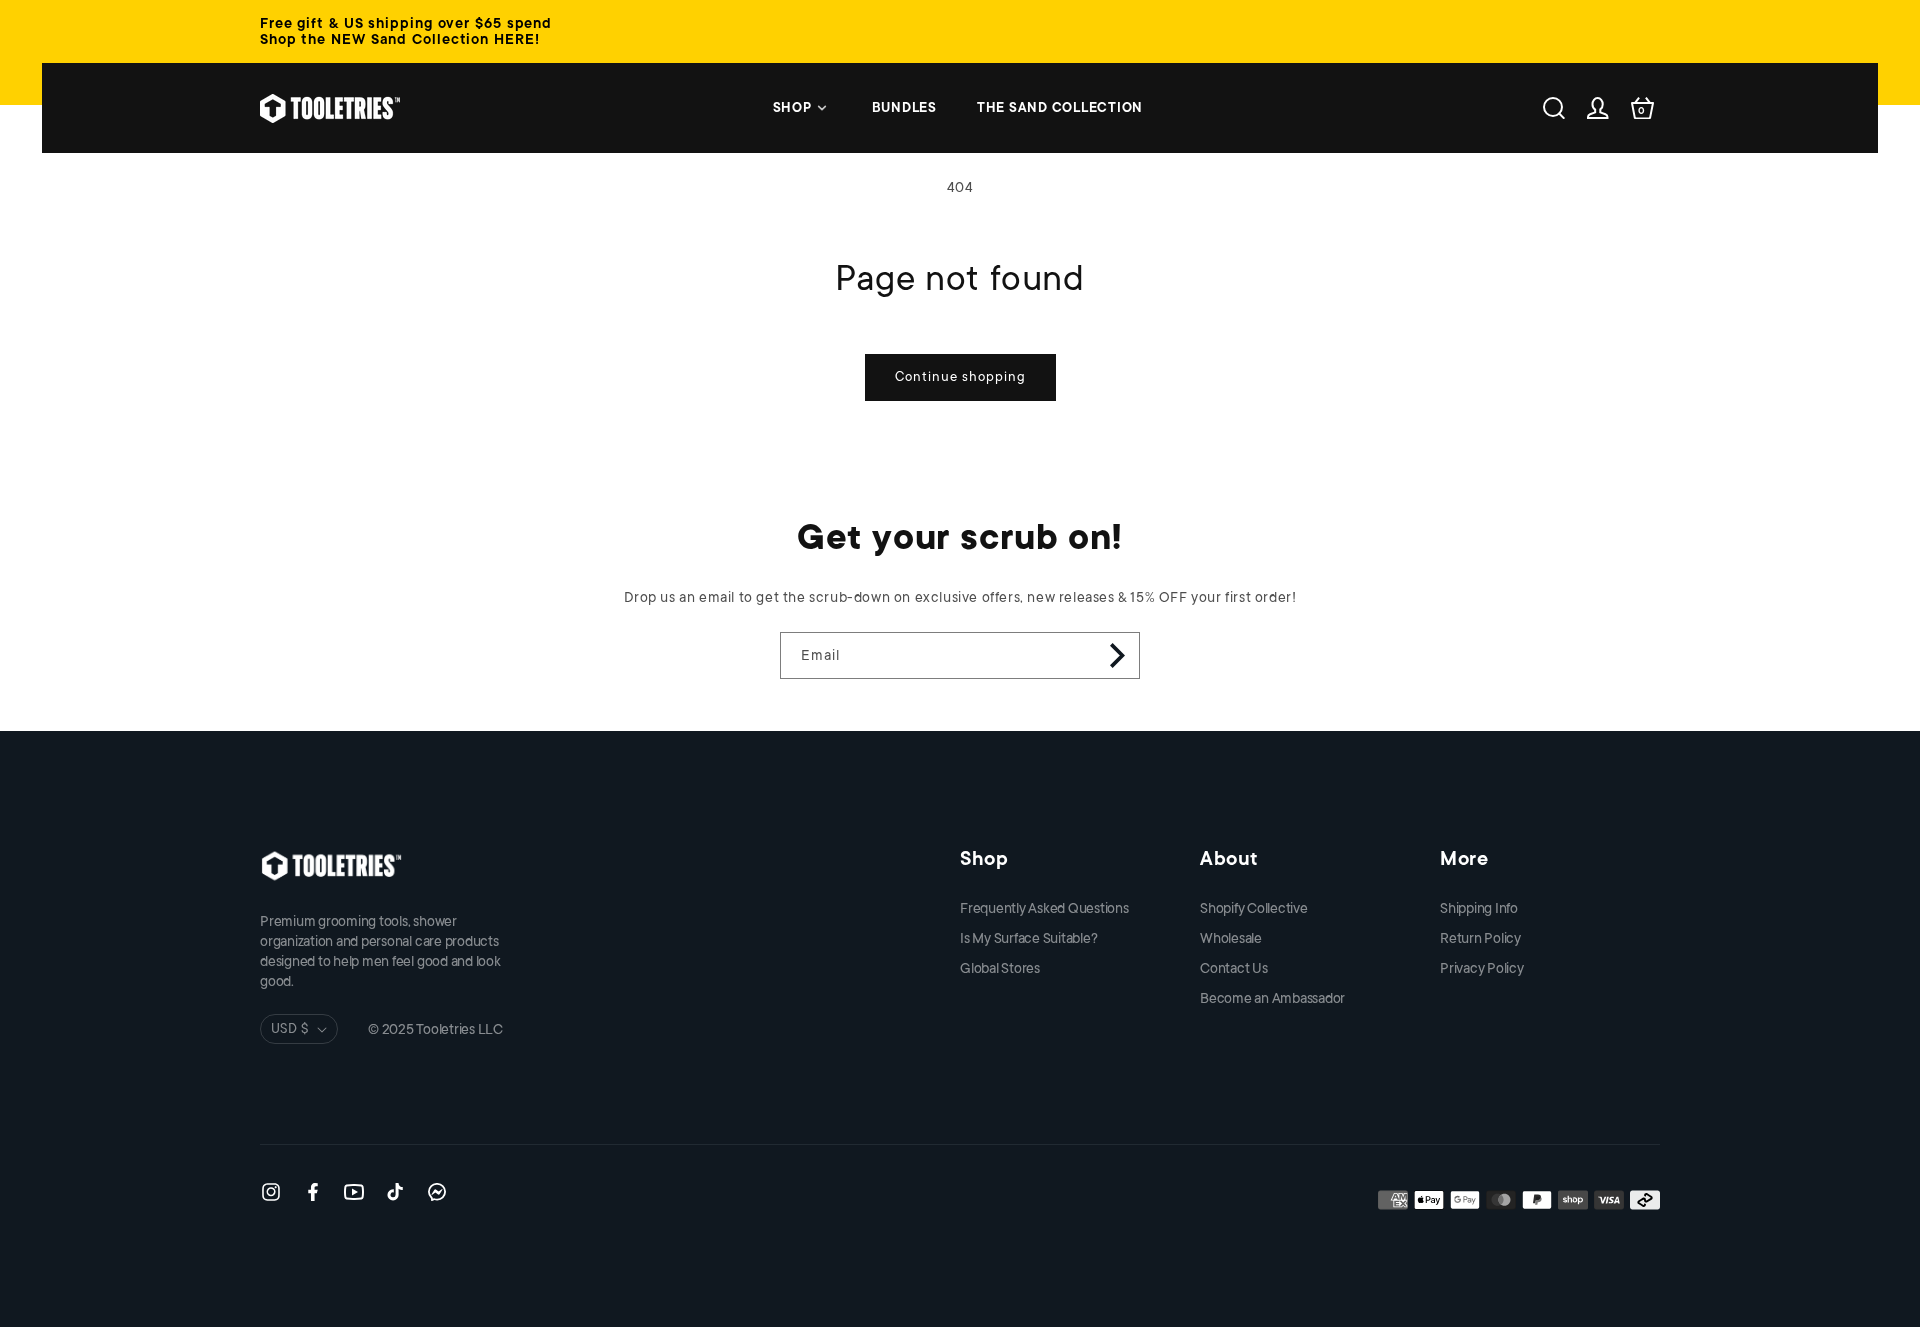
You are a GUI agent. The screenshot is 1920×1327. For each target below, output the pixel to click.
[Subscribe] (1117, 655)
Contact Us (1234, 968)
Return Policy (1480, 938)
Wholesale (1231, 938)
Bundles (904, 107)
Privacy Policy (1482, 968)
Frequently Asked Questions (1044, 908)
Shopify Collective (1254, 908)
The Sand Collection (1060, 107)
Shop (792, 107)
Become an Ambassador (1272, 998)
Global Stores (1000, 968)
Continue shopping (960, 376)
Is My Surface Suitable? (1028, 938)
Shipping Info (1479, 908)
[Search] (1554, 108)
